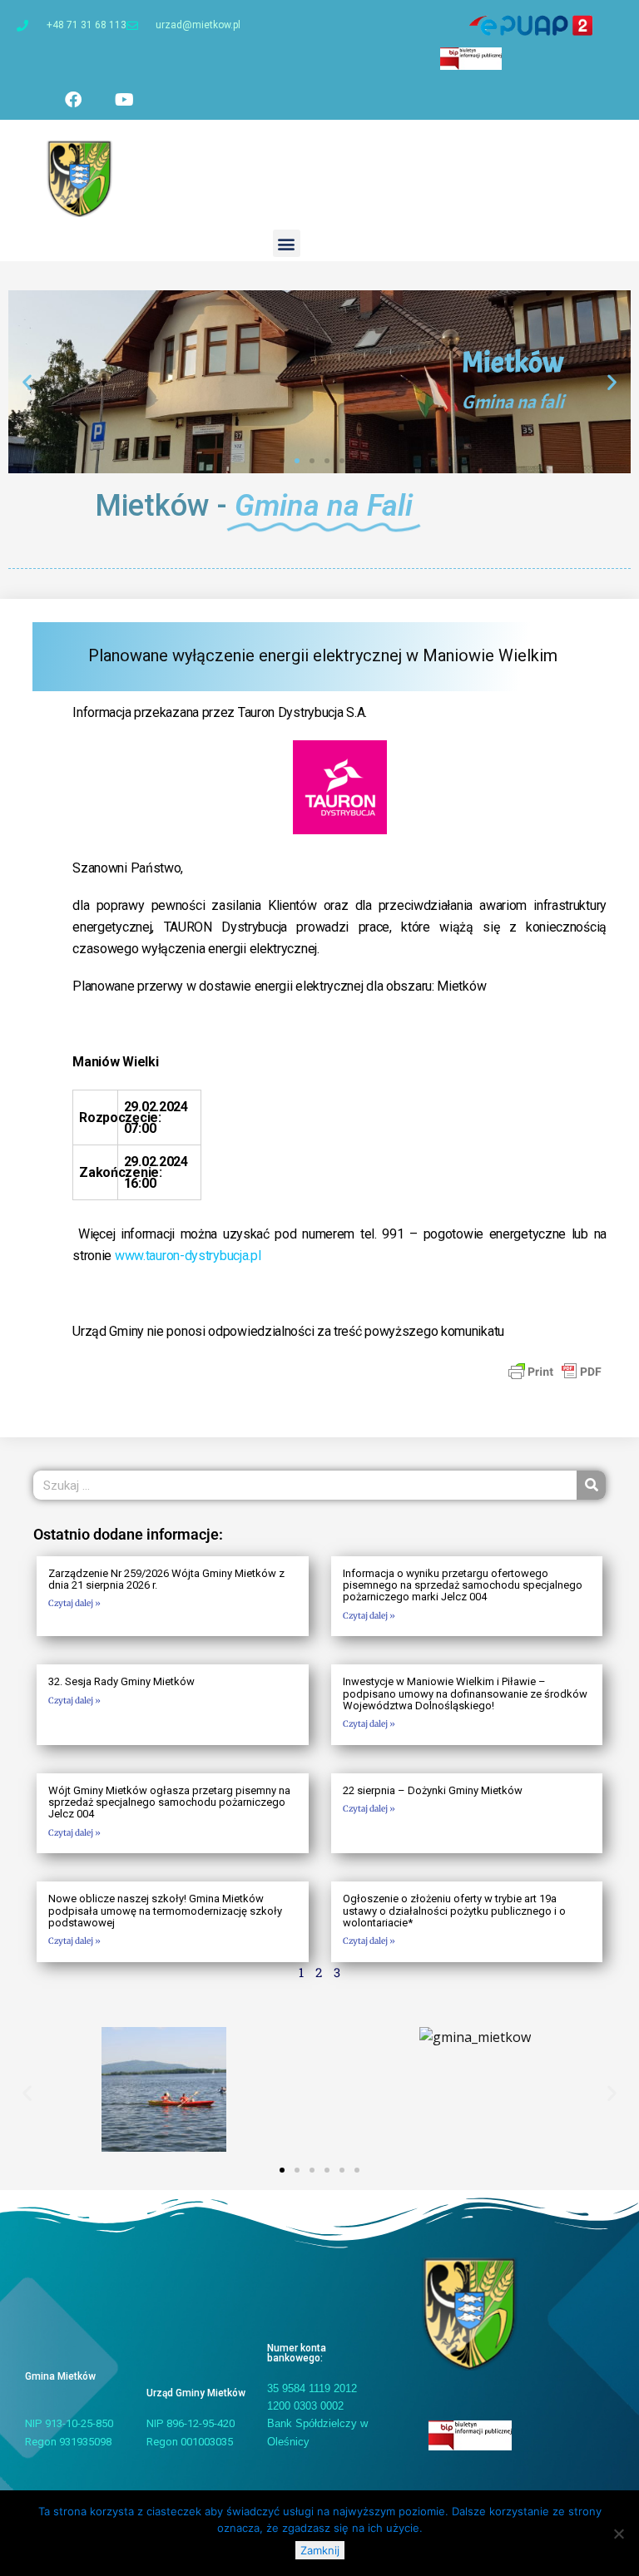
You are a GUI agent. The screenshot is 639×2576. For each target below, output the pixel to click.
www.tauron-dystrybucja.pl (188, 1256)
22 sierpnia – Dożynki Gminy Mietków (433, 1790)
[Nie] (618, 2534)
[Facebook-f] (73, 100)
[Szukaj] (591, 1485)
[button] (287, 243)
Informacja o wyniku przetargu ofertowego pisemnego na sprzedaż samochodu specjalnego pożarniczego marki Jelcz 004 (463, 1585)
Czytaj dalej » (74, 1603)
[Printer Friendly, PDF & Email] (555, 1370)
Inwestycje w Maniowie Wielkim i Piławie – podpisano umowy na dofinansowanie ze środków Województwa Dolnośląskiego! (465, 1693)
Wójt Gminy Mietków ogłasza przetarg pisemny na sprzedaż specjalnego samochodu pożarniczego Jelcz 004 (169, 1802)
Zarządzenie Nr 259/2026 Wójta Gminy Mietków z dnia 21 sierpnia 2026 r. (166, 1579)
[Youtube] (124, 100)
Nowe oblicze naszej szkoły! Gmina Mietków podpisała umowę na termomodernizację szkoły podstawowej (165, 1911)
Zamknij (320, 2550)
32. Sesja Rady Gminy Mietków (121, 1681)
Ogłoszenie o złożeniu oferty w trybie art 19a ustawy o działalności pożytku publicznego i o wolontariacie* (454, 1911)
